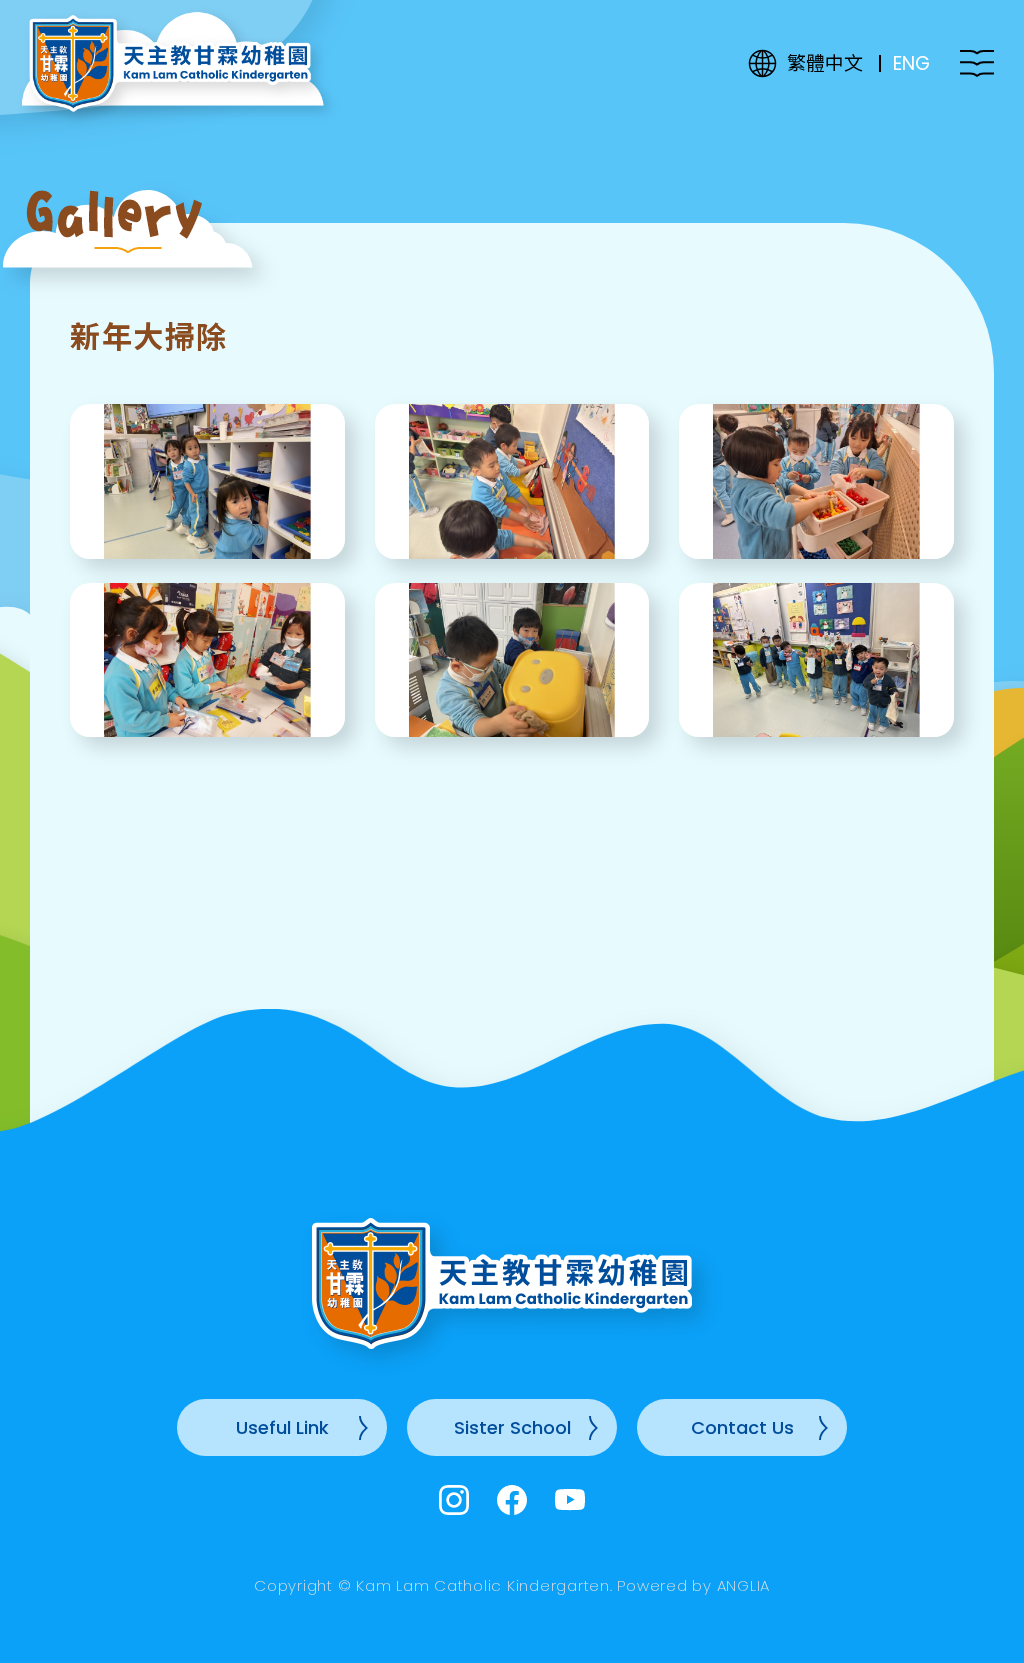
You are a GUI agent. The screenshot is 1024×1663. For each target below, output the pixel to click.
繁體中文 (825, 63)
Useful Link (282, 1427)
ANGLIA (744, 1585)
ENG (911, 63)
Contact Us (742, 1427)
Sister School (512, 1427)
